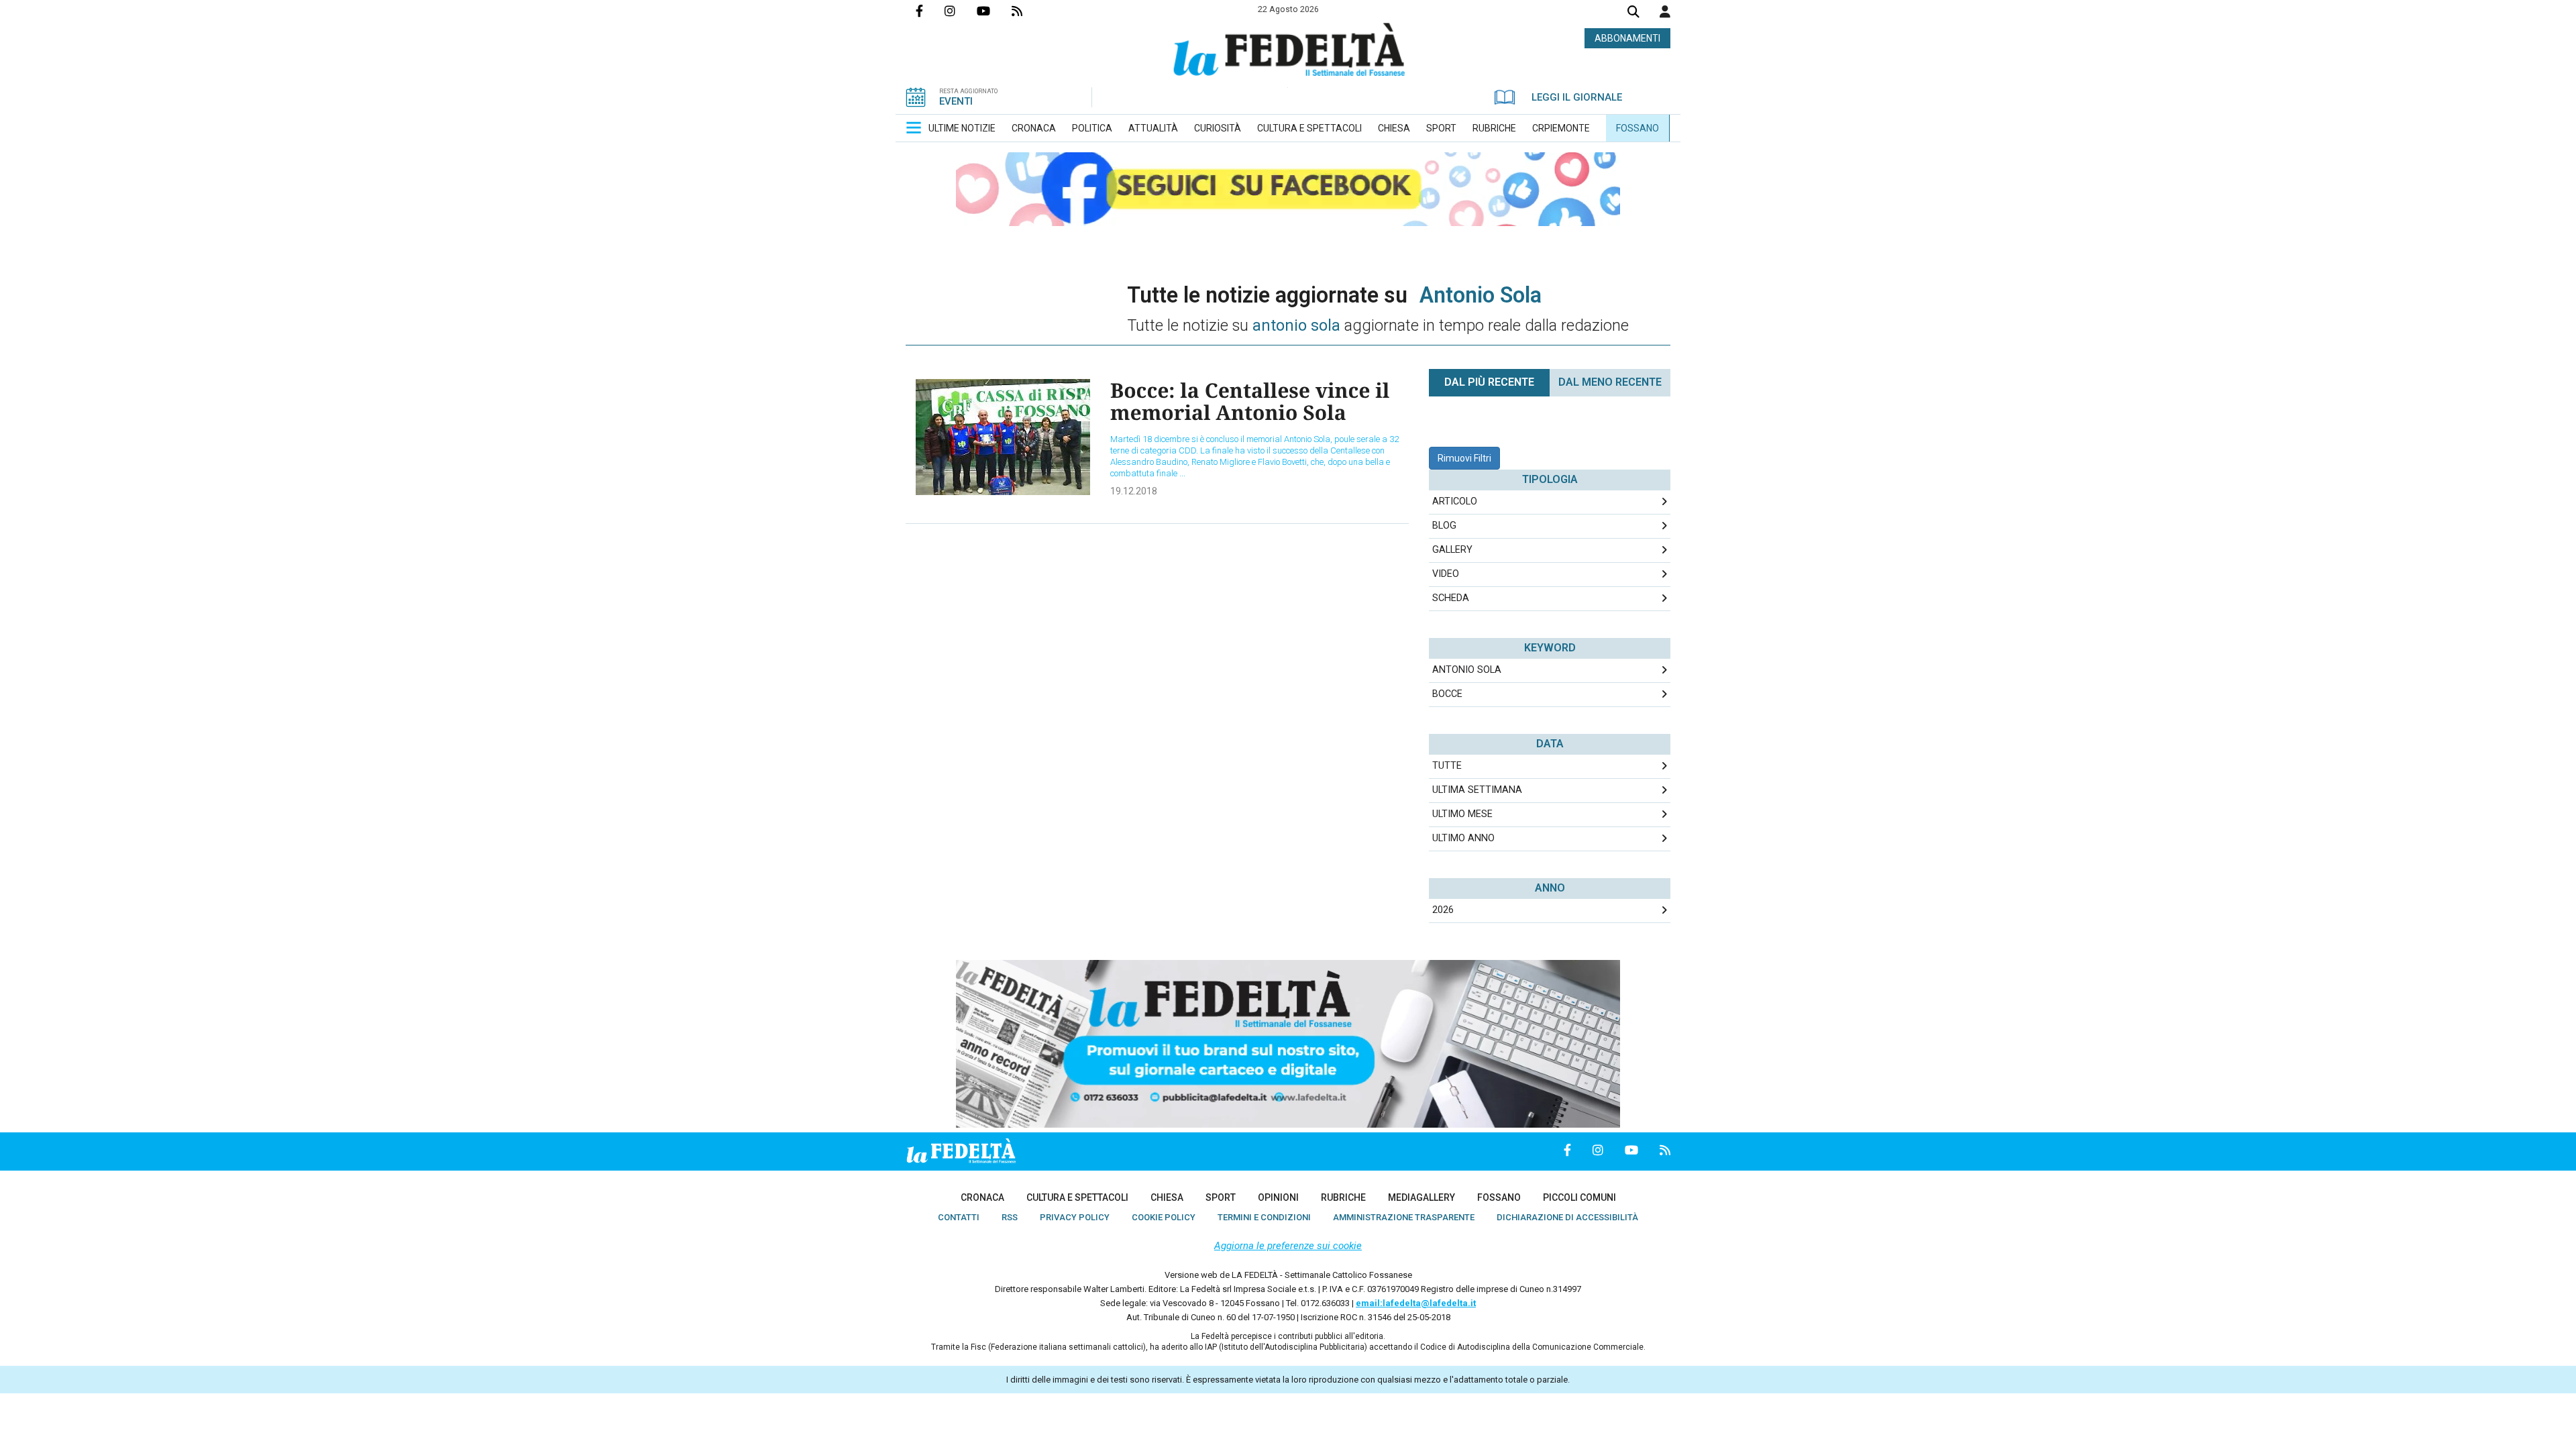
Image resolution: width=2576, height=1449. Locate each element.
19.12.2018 (1134, 491)
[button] (1665, 11)
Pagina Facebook (930, 11)
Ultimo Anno (1463, 838)
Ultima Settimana (1477, 790)
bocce (1447, 694)
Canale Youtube (994, 11)
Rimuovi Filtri (1464, 458)
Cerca (1633, 13)
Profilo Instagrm (961, 11)
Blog (1444, 526)
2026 (1443, 910)
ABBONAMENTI (1627, 38)
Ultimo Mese (1462, 814)
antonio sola (1467, 670)
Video (1446, 574)
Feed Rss (1028, 11)
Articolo (1455, 501)
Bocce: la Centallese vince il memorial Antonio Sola (1250, 401)
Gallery (1452, 550)
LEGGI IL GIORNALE (1577, 97)
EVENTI (956, 101)
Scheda (1451, 598)
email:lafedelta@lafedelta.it (1416, 1303)
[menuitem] (962, 128)
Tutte (1447, 766)
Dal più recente (1489, 382)
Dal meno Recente (1610, 382)
